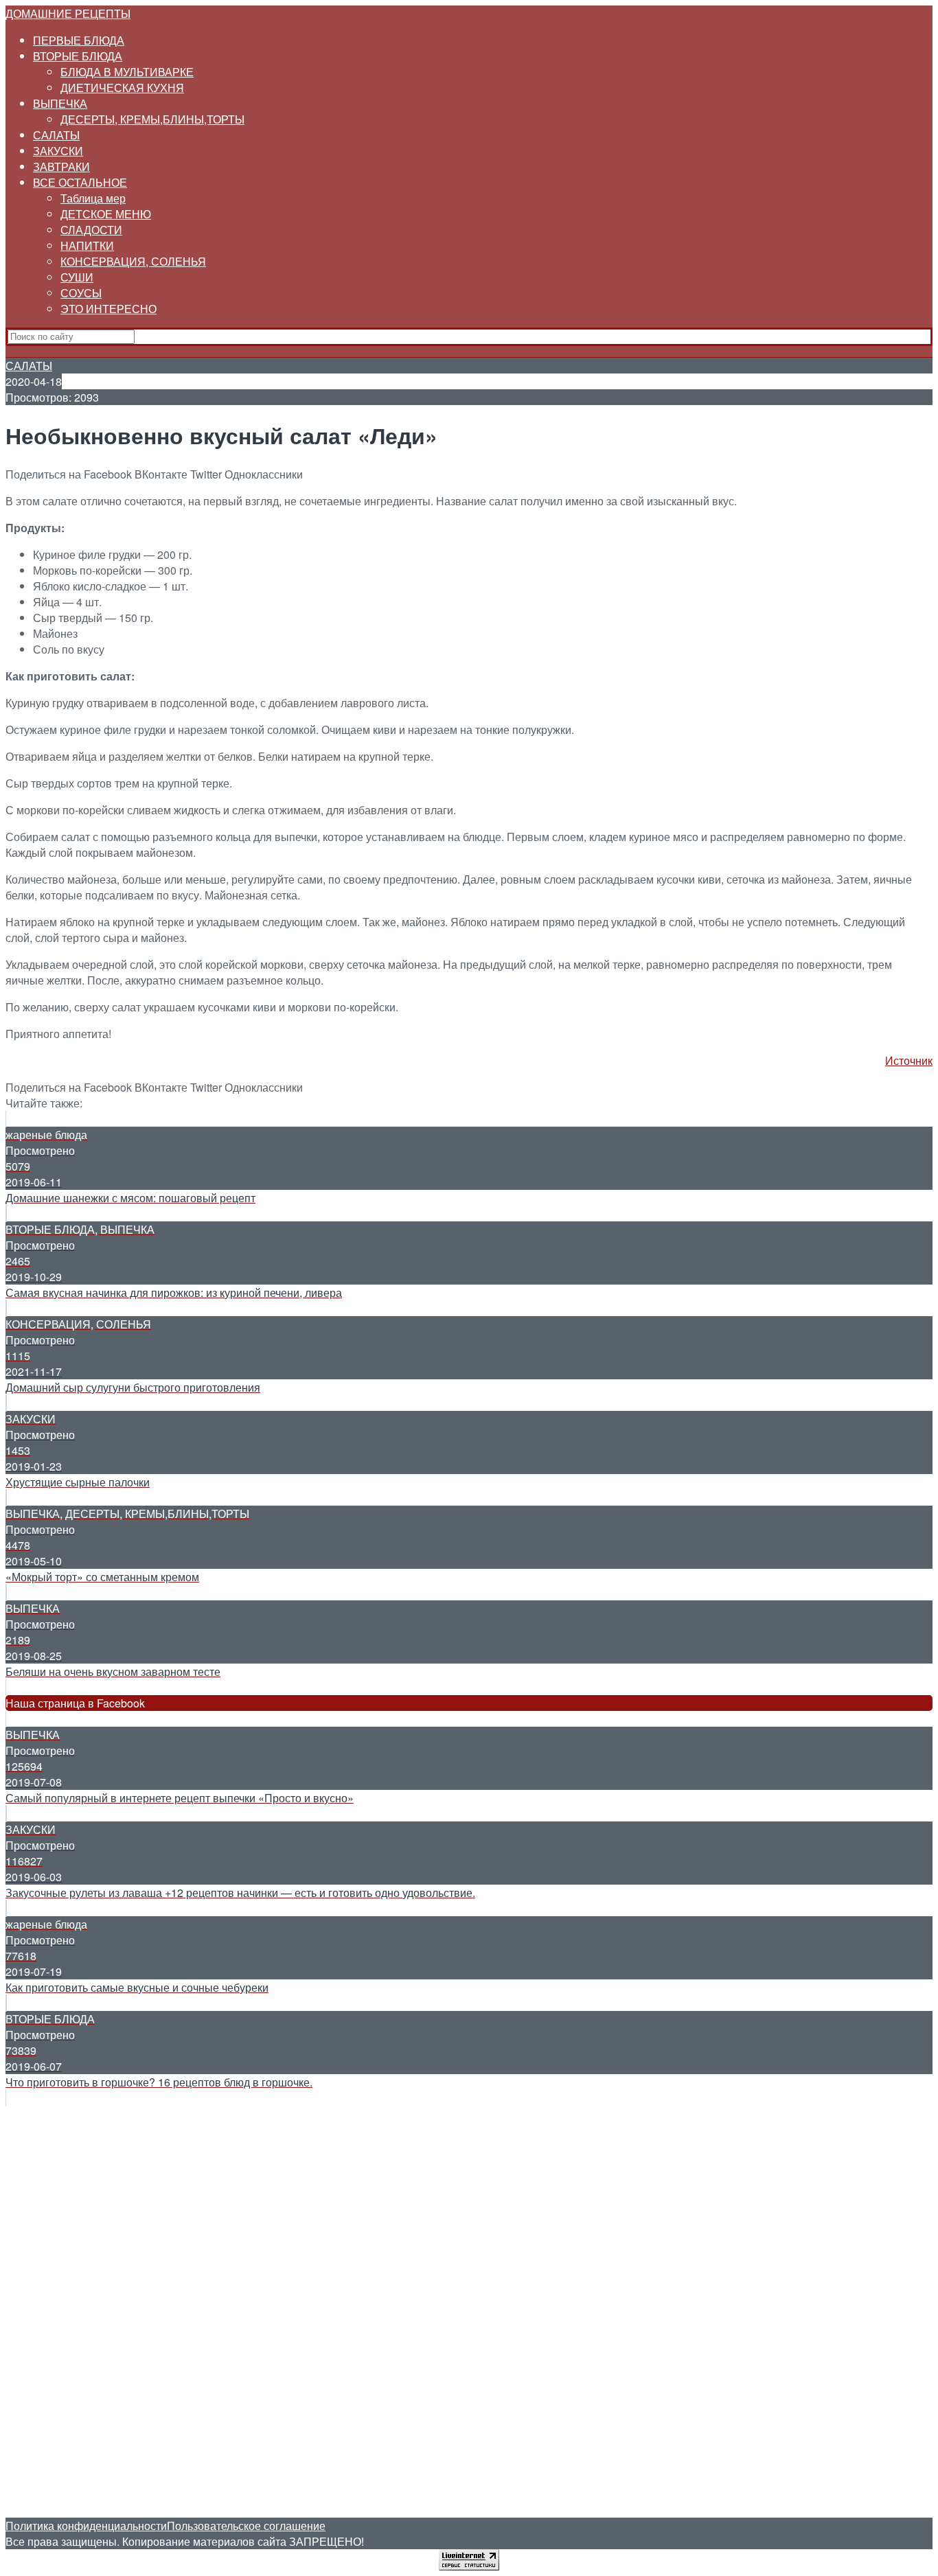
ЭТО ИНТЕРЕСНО (108, 309)
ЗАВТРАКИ (61, 166)
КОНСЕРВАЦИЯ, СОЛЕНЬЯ (133, 261)
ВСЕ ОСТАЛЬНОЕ (80, 182)
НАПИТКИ (87, 245)
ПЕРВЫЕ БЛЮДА (79, 40)
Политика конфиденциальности (86, 2526)
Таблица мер (93, 198)
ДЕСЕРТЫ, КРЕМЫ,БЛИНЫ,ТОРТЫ (152, 119)
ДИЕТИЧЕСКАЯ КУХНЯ (122, 88)
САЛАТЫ (56, 135)
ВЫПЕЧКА (60, 103)
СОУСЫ (81, 293)
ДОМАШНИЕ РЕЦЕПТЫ (68, 13)
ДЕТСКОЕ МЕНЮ (106, 214)
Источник (909, 1060)
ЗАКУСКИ (58, 151)
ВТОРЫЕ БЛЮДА (78, 56)
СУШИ (77, 277)
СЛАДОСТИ (91, 230)
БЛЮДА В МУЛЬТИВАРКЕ (127, 72)
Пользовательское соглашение (246, 2526)
